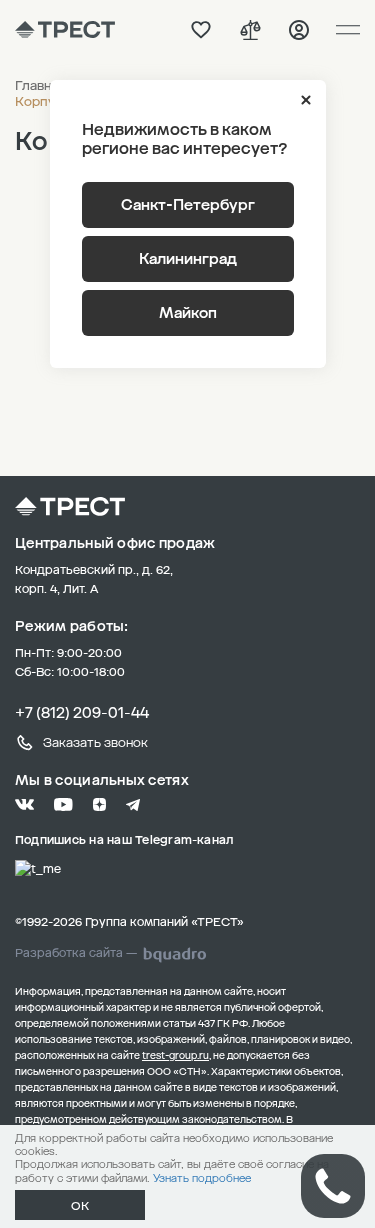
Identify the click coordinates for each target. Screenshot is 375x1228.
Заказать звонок (95, 742)
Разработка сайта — (76, 953)
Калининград (188, 259)
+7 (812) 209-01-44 (82, 713)
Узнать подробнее (202, 1178)
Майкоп (188, 313)
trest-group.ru (175, 1056)
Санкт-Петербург (188, 205)
